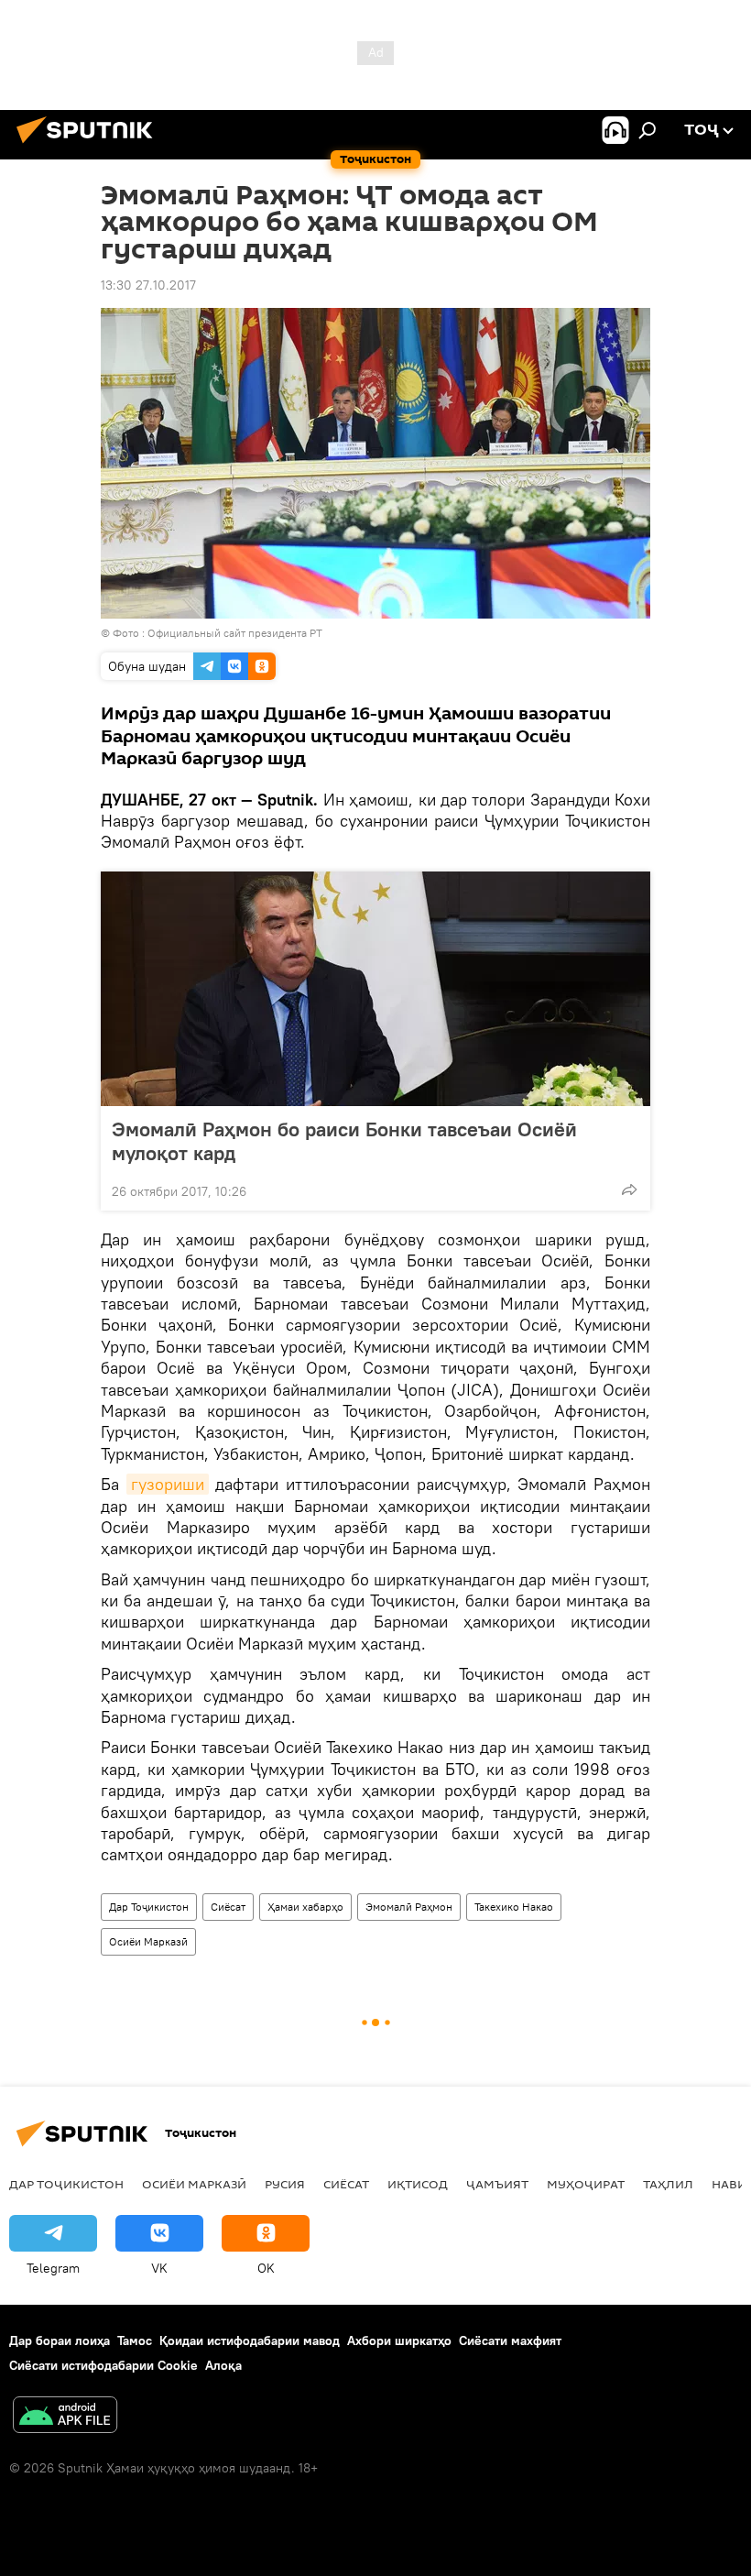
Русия (285, 2184)
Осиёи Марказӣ (148, 1941)
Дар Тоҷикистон (149, 1907)
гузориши (168, 1484)
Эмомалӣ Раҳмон (409, 1907)
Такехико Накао (514, 1907)
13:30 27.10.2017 (148, 285)
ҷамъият (497, 2184)
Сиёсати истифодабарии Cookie (103, 2365)
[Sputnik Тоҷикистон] (90, 146)
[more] (629, 1189)
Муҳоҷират (586, 2184)
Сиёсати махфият (510, 2340)
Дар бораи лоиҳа (60, 2340)
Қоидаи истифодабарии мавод (250, 2340)
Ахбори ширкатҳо (399, 2340)
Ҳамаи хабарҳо (305, 1907)
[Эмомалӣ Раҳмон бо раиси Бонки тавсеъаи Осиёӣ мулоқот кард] (375, 989)
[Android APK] (65, 2417)
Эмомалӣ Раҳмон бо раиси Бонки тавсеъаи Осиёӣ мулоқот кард (344, 1141)
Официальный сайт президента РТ (235, 633)
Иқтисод (418, 2184)
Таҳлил (668, 2184)
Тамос (135, 2340)
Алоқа (223, 2365)
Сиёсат (228, 1907)
